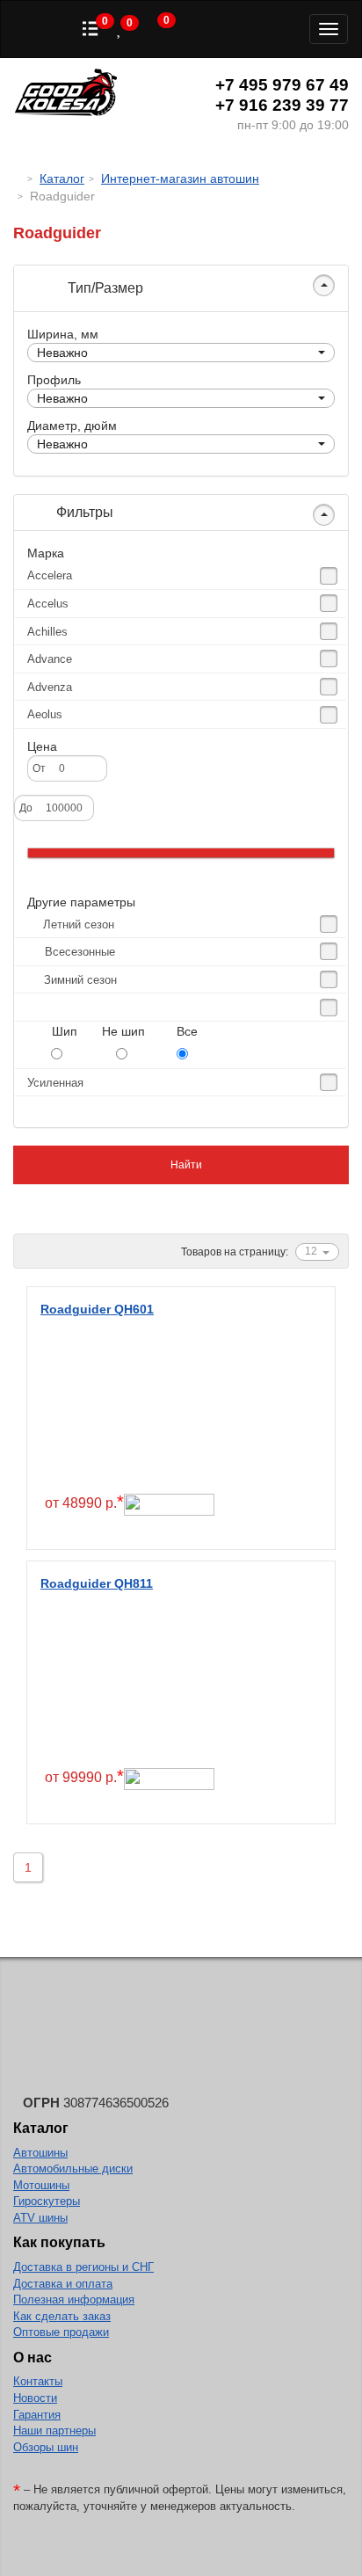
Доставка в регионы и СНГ (83, 2267)
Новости (35, 2398)
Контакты (38, 2381)
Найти (185, 1165)
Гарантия (37, 2415)
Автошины (40, 2153)
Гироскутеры (47, 2201)
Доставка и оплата (63, 2284)
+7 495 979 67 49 (282, 85)
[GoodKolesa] (18, 178)
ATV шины (40, 2218)
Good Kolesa (66, 95)
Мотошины (41, 2185)
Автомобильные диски (73, 2168)
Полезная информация (74, 2299)
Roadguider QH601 (97, 1309)
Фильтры (83, 512)
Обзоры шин (46, 2447)
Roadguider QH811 (97, 1583)
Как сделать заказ (62, 2316)
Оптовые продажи (61, 2332)
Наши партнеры (54, 2430)
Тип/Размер (104, 288)
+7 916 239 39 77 (282, 105)
